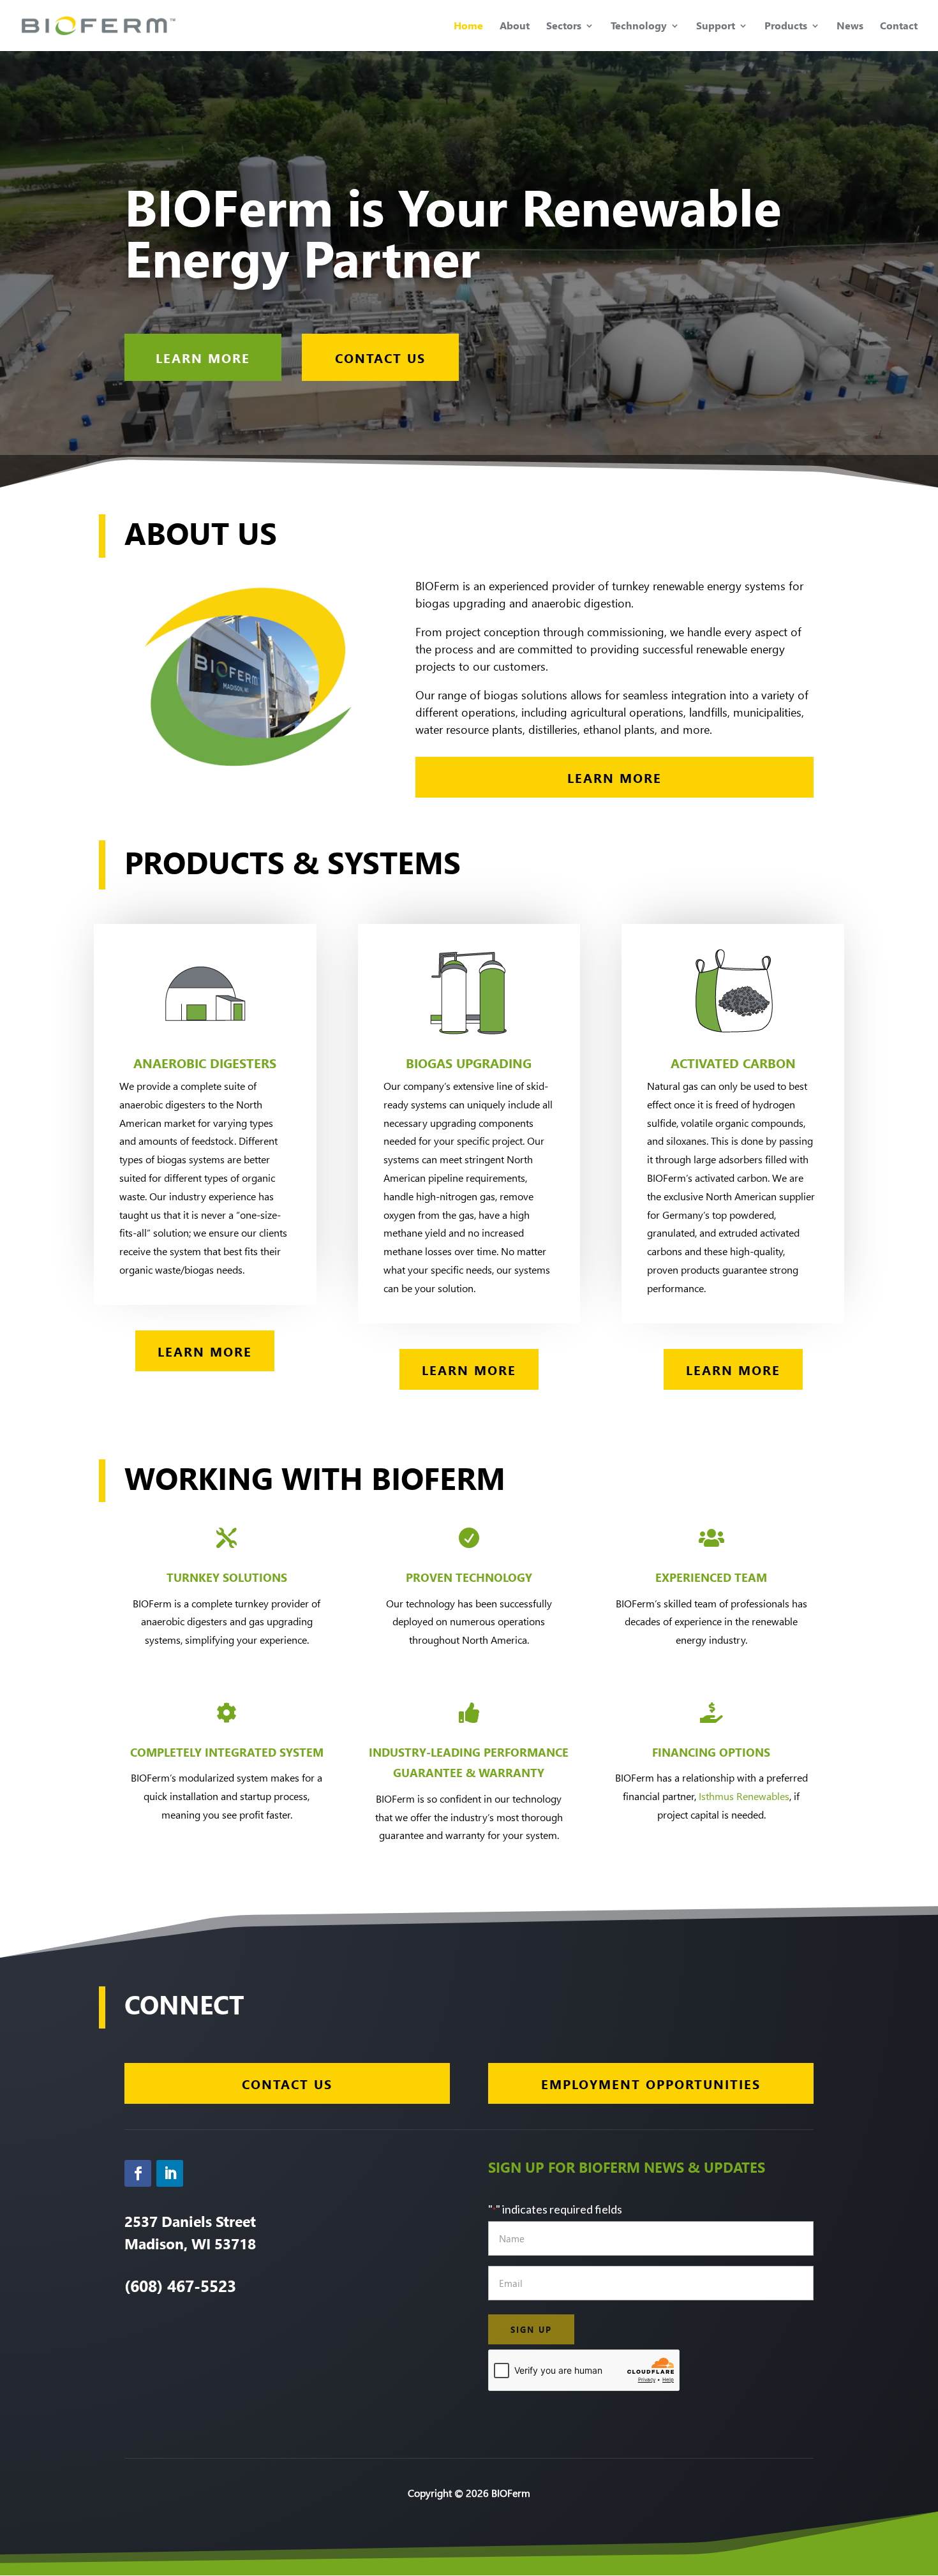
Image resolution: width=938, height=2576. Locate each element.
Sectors (564, 26)
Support (716, 26)
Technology (639, 26)
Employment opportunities (651, 2083)
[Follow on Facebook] (138, 2173)
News (850, 26)
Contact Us (380, 357)
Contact (899, 26)
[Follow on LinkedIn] (170, 2173)
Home (468, 26)
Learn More (203, 357)
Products (786, 26)
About (515, 26)
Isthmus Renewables (744, 1796)
